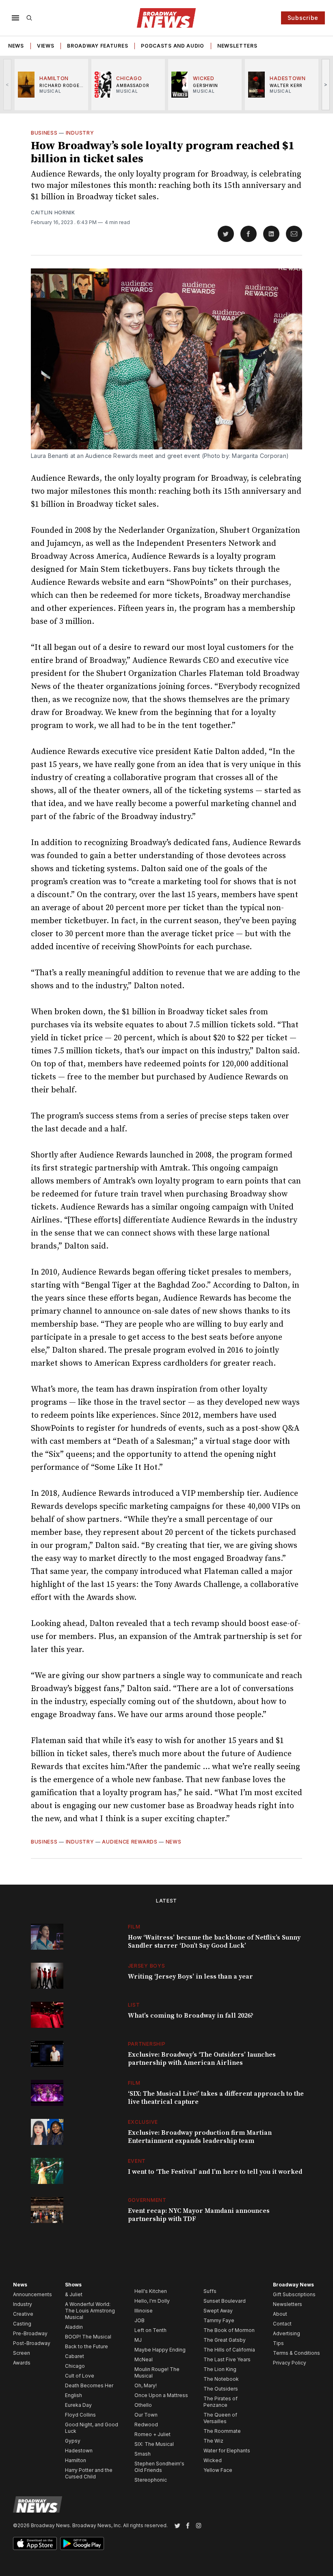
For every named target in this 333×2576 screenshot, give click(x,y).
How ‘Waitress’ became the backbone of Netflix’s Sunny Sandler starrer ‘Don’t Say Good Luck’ (214, 1942)
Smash (143, 2454)
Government (147, 2200)
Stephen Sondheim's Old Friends (159, 2467)
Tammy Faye (219, 2320)
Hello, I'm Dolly (152, 2301)
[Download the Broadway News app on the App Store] (35, 2543)
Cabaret (75, 2356)
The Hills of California (229, 2350)
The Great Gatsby (225, 2340)
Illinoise (144, 2311)
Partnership (147, 2044)
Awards (22, 2363)
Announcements (32, 2294)
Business (44, 133)
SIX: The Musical (154, 2444)
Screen (22, 2353)
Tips (278, 2343)
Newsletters (237, 46)
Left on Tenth (150, 2330)
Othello (143, 2405)
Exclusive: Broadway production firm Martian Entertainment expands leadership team (200, 2137)
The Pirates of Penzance (221, 2402)
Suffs (210, 2291)
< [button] (8, 84)
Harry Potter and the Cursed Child (89, 2473)
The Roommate (222, 2431)
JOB (139, 2320)
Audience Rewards (130, 1842)
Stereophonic (151, 2480)
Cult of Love (80, 2376)
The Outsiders (221, 2389)
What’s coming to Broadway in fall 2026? (191, 2016)
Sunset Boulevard (225, 2301)
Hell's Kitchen (151, 2291)
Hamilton (76, 2460)
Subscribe (303, 18)
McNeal (144, 2359)
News (16, 46)
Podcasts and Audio (173, 46)
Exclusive (143, 2122)
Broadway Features (97, 46)
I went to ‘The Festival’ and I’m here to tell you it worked (215, 2172)
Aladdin (74, 2327)
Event (137, 2161)
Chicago (75, 2366)
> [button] (326, 84)
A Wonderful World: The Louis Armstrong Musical (90, 2311)
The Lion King (220, 2369)
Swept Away (218, 2311)
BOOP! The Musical (88, 2337)
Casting (22, 2324)
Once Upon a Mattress (161, 2395)
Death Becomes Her (89, 2385)
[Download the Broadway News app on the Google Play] (82, 2543)
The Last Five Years (227, 2359)
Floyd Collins (80, 2415)
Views (46, 46)
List (134, 2005)
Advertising (287, 2333)
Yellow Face (218, 2470)
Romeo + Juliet (152, 2434)
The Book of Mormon (229, 2330)
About (280, 2314)
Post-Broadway (32, 2343)
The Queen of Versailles (220, 2418)
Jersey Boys (147, 1966)
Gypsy (73, 2441)
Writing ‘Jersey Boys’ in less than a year (190, 1977)
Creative (23, 2314)
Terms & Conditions (296, 2353)
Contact (282, 2324)
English (74, 2395)
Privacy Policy (290, 2363)
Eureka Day (78, 2405)
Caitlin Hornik (53, 212)
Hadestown (79, 2451)
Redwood (146, 2425)
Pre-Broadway (30, 2333)
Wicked (213, 2460)
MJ (138, 2340)
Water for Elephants (227, 2451)
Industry (80, 133)
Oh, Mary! (146, 2385)
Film (134, 1927)
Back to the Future (86, 2346)
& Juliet (74, 2294)
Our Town (146, 2415)
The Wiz (213, 2441)
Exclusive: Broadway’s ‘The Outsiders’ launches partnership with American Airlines (202, 2059)
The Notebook (221, 2379)
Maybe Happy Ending (160, 2350)
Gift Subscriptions (294, 2294)
